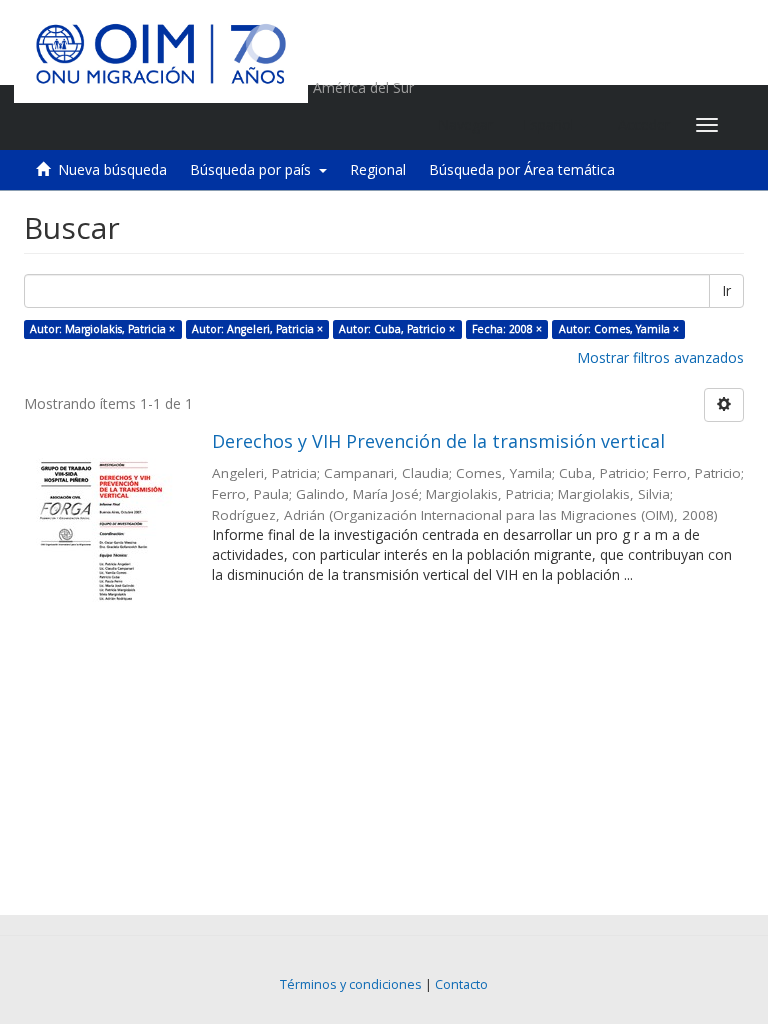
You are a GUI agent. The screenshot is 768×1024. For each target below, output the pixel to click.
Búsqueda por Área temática (522, 169)
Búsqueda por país (254, 169)
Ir (726, 290)
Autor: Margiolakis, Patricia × (102, 329)
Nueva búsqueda (112, 169)
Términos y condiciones (351, 984)
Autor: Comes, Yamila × (619, 329)
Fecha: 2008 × (507, 329)
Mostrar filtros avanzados (660, 357)
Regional (378, 169)
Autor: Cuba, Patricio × (397, 329)
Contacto (461, 984)
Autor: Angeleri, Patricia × (257, 329)
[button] (555, 125)
